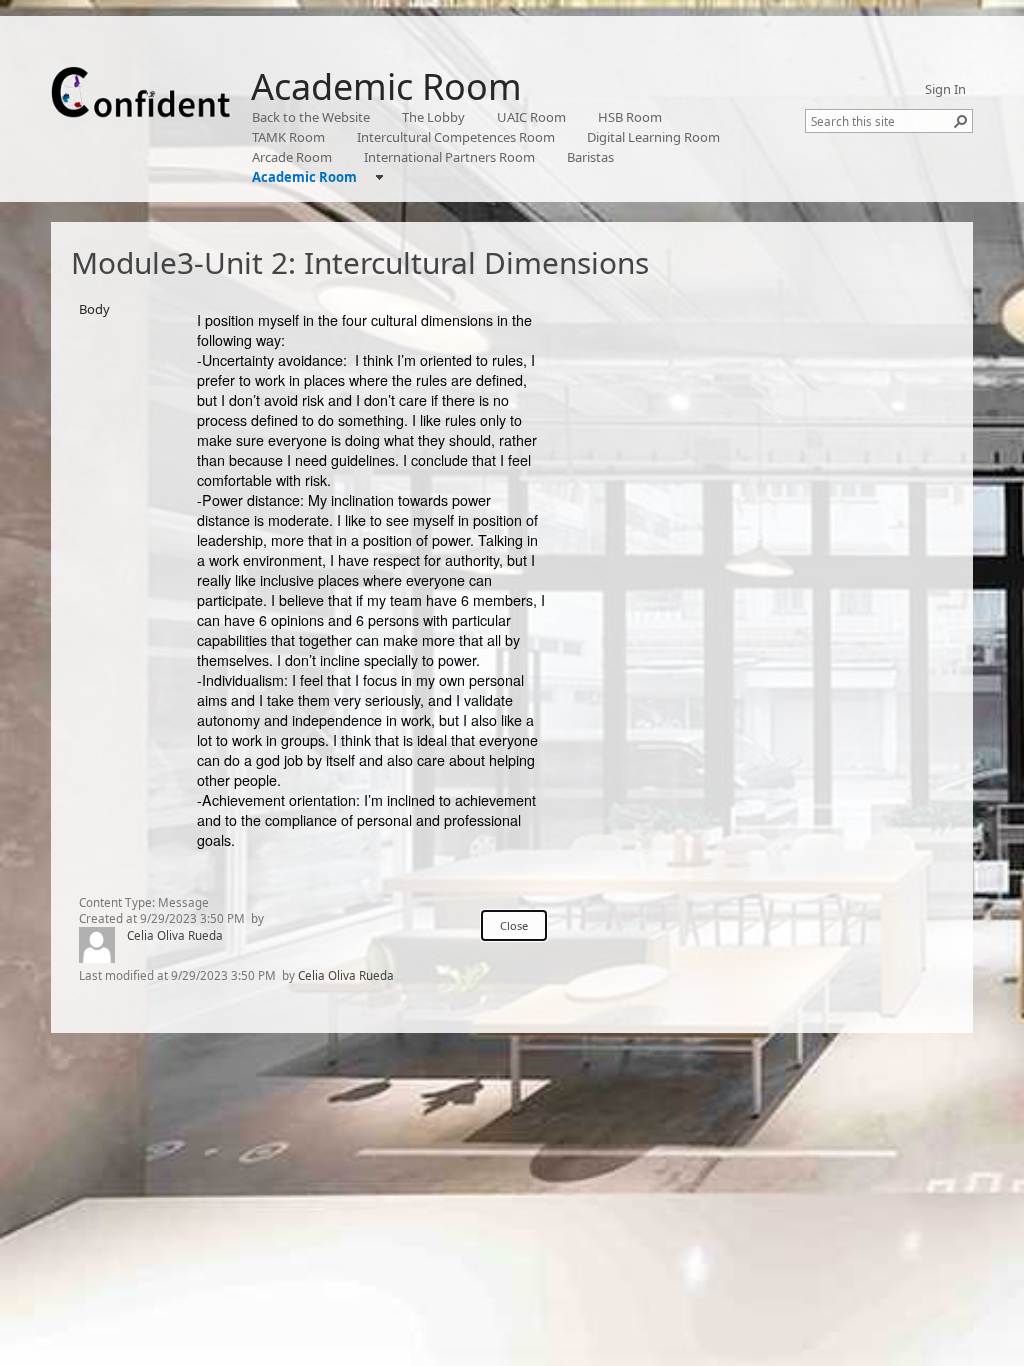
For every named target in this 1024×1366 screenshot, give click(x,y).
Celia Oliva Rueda (175, 935)
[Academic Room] (141, 92)
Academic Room (386, 86)
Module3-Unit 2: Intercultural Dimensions (360, 262)
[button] (961, 121)
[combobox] (881, 121)
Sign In (945, 89)
